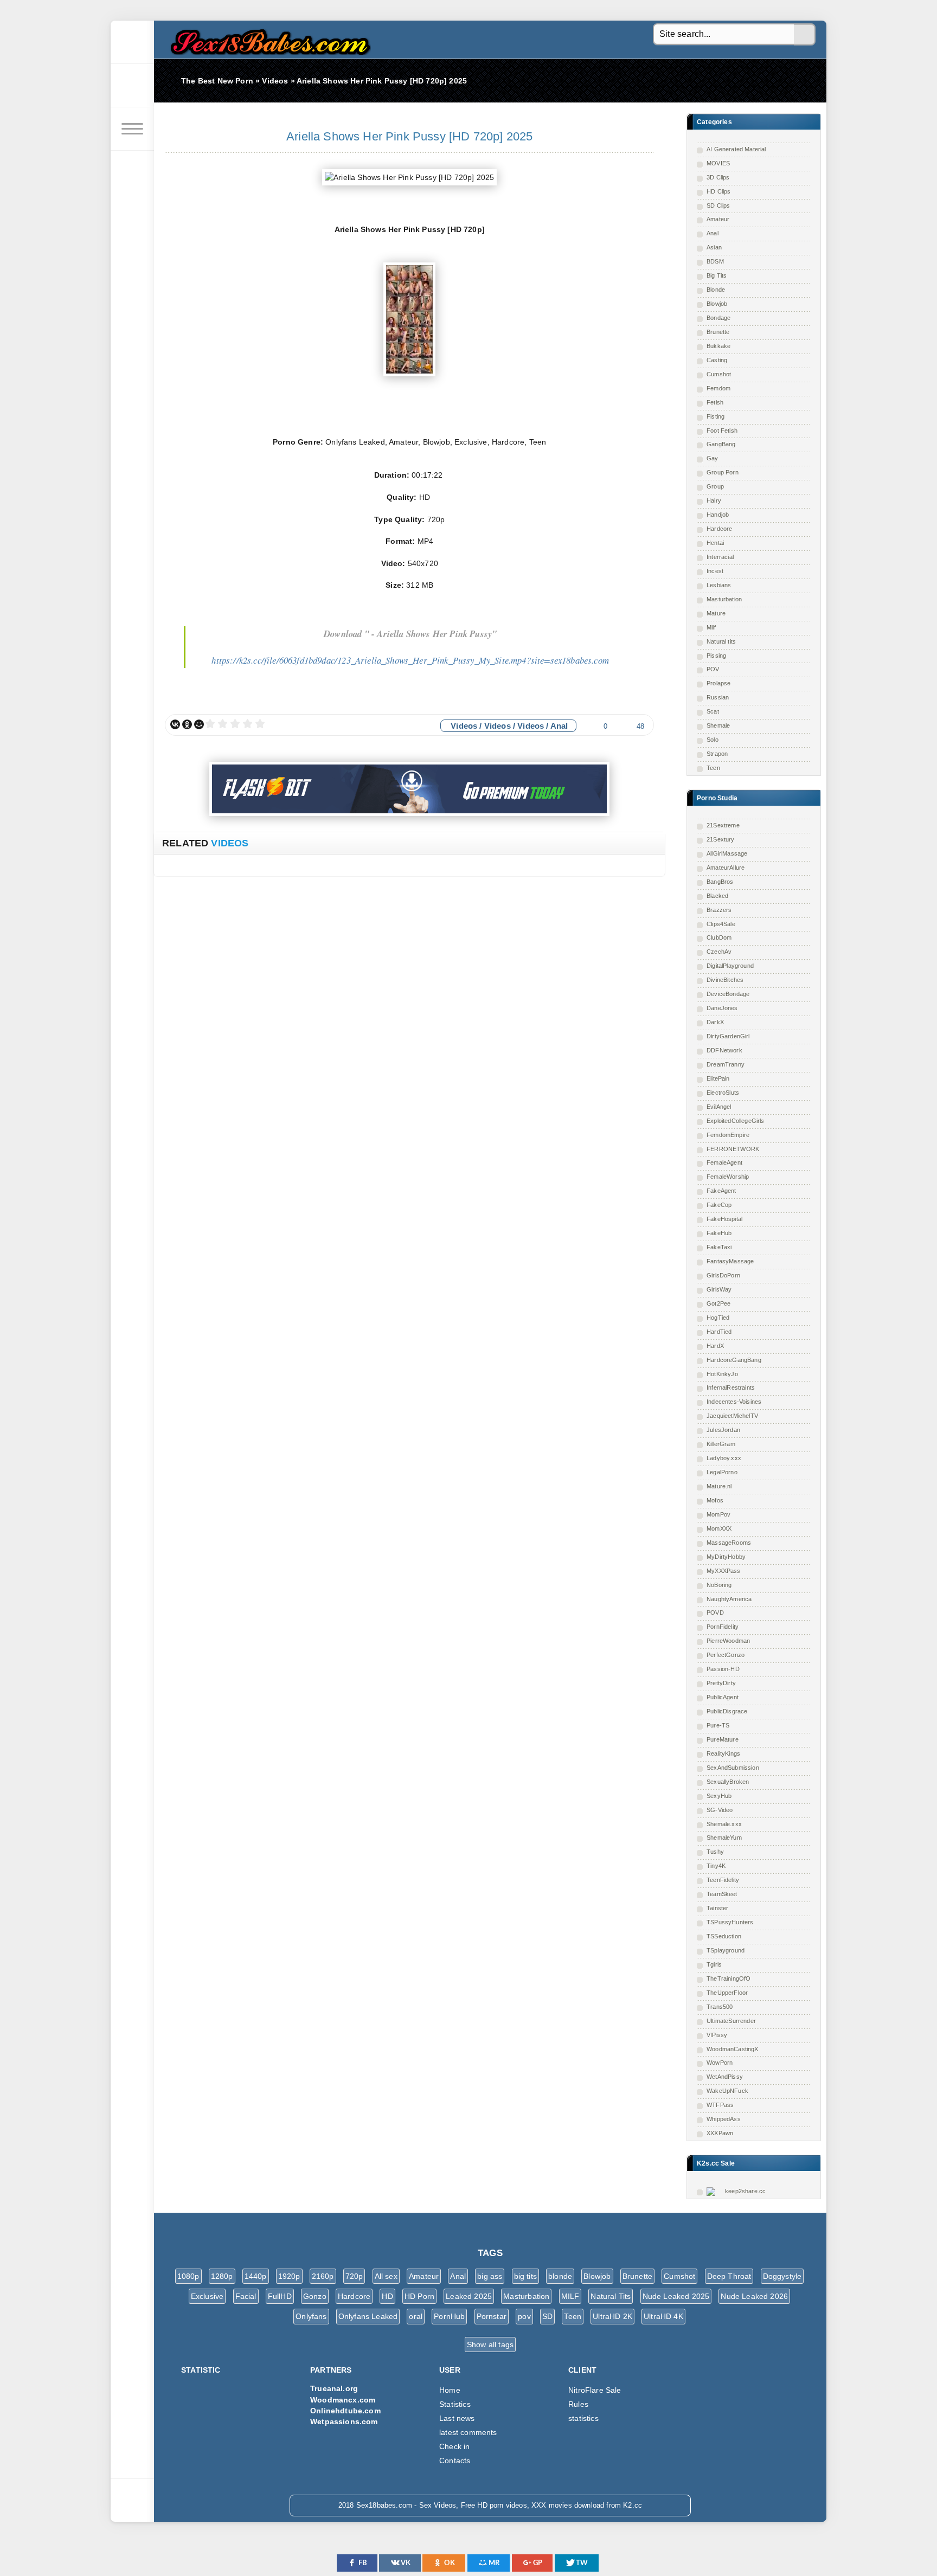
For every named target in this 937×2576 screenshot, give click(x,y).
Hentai (715, 543)
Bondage (718, 318)
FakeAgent (721, 1191)
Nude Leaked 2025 (676, 2296)
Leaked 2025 (469, 2296)
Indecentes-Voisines (734, 1402)
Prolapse (718, 683)
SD (547, 2316)
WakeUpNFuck (727, 2091)
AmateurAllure (726, 868)
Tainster (717, 1908)
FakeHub (719, 1233)
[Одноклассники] (187, 724)
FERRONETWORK (733, 1149)
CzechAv (719, 952)
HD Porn (419, 2296)
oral (416, 2316)
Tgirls (714, 1964)
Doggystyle (782, 2276)
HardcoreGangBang (734, 1360)
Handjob (718, 515)
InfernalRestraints (731, 1387)
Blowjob (717, 304)
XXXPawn (720, 2133)
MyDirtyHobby (726, 1557)
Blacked (717, 896)
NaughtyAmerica (729, 1599)
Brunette (718, 332)
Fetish (715, 402)
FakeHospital (724, 1219)
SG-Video (720, 1810)
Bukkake (718, 346)
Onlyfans (311, 2316)
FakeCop (719, 1205)
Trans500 (720, 2007)
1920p (289, 2276)
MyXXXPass (724, 1571)
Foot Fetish (722, 431)
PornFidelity (723, 1627)
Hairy (714, 500)
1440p (256, 2276)
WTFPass (720, 2105)
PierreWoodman (728, 1641)
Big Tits (717, 275)
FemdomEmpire (728, 1135)
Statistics (455, 2404)
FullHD (280, 2296)
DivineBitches (725, 980)
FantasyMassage (730, 1261)
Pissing (716, 656)
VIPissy (717, 2035)
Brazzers (719, 910)
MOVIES (718, 163)
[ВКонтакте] (175, 724)
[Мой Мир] (199, 724)
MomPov (718, 1514)
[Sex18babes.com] (132, 42)
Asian (714, 247)
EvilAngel (719, 1107)
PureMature (723, 1739)
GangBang (721, 444)
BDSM (715, 261)
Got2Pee (718, 1303)
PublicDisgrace (727, 1711)
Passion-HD (723, 1669)
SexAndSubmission (733, 1768)
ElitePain (718, 1078)
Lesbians (719, 585)
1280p (222, 2276)
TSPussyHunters (730, 1922)
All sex (386, 2276)
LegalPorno (722, 1472)
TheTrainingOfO (729, 1978)
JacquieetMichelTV (732, 1416)
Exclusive (207, 2296)
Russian (718, 697)
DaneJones (722, 1008)
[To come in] (132, 86)
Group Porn (723, 472)
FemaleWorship (728, 1177)
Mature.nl (719, 1486)
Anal (713, 233)
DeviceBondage (728, 994)
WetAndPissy (725, 2077)
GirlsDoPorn (723, 1275)
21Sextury (721, 839)
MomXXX (719, 1528)
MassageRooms (729, 1543)
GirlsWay (719, 1289)
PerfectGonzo (726, 1655)
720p (354, 2276)
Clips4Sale (721, 924)
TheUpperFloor (727, 1993)
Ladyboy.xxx (724, 1458)
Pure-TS (718, 1725)
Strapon (717, 754)
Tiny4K (716, 1866)
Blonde (716, 290)
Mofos (715, 1500)
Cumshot (719, 374)
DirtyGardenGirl (728, 1036)
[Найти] (805, 35)
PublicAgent (723, 1697)
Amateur (718, 219)
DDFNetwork (724, 1050)
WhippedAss (724, 2119)
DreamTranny (726, 1064)
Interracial (720, 557)
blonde (560, 2276)
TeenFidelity (723, 1880)
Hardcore (719, 529)
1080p (188, 2276)
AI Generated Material (736, 149)
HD (387, 2296)
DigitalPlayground (730, 966)
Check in (454, 2446)
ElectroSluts (723, 1093)
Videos (464, 726)
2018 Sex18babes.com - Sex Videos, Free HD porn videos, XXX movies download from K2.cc (268, 39)
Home (450, 2390)
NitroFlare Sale (595, 2390)
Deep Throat (729, 2276)
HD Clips (718, 191)
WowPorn (720, 2063)
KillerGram (721, 1444)
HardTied (719, 1332)
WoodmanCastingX (733, 2049)
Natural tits (721, 641)
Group (715, 486)
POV (713, 669)
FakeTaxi (719, 1247)
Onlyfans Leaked (368, 2316)
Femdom (718, 388)
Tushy (715, 1852)
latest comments (468, 2432)
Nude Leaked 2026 (754, 2296)
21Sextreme (723, 825)
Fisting (715, 416)
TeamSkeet (722, 1894)
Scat (713, 711)
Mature (716, 613)
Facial (246, 2296)
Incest (715, 571)
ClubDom (719, 937)
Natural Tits (611, 2296)
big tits (525, 2276)
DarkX (715, 1022)
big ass (490, 2276)
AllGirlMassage (727, 853)
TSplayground (726, 1950)
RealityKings (723, 1753)
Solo (713, 740)
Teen (713, 768)
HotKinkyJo (722, 1374)
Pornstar (492, 2316)
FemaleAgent (724, 1162)
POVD (715, 1613)
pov (524, 2316)
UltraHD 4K (663, 2316)
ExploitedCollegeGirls (736, 1121)
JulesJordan (723, 1430)
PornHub (449, 2316)
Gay (713, 458)
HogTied (718, 1318)
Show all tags (490, 2344)
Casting (717, 360)
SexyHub (719, 1796)
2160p (323, 2276)
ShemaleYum (724, 1838)
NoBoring (719, 1585)
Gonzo (315, 2296)
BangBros (720, 882)
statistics (583, 2418)
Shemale (718, 725)
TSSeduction (724, 1936)
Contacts (455, 2461)
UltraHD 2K (612, 2316)
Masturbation (724, 599)
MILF (570, 2296)
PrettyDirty (721, 1683)
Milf (711, 627)
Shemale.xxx (724, 1824)
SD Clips (718, 205)
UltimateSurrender (731, 2021)
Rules (578, 2404)
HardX (715, 1346)
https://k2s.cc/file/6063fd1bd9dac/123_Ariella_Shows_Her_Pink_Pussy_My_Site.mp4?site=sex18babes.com (410, 660)
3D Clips (718, 177)
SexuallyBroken (728, 1782)
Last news (457, 2418)
